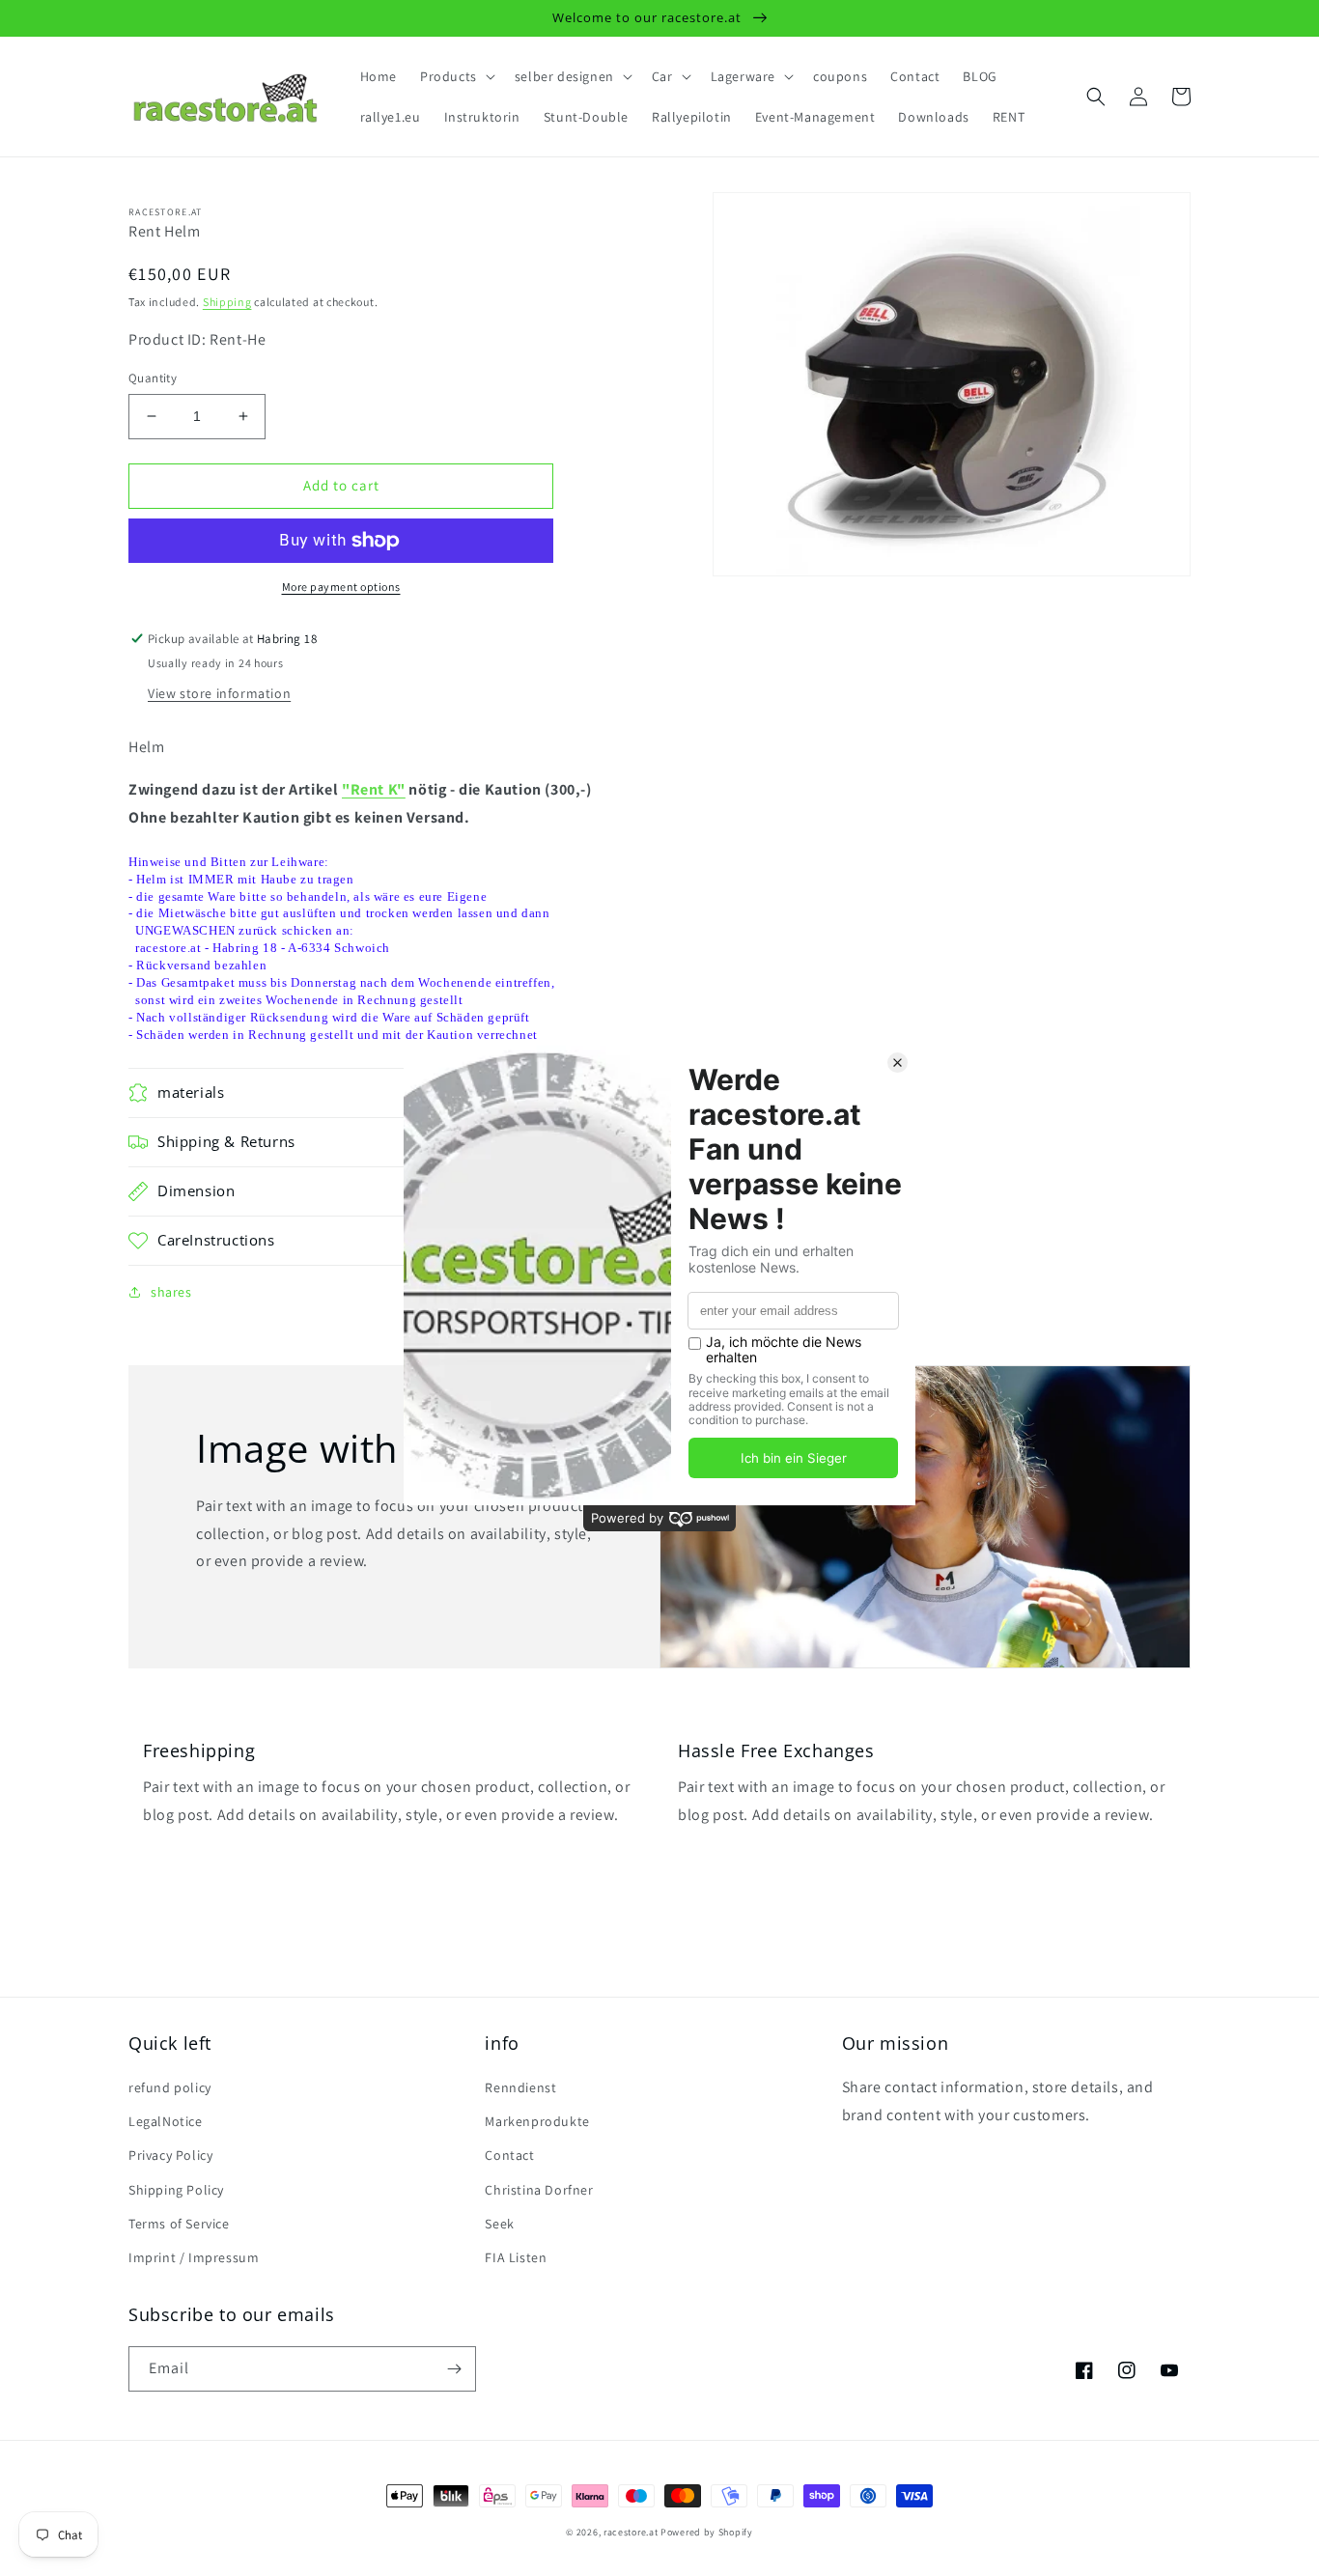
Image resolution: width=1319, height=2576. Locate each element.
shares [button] (171, 1292)
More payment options (341, 587)
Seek (499, 2224)
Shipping (227, 302)
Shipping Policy (176, 2190)
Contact (509, 2155)
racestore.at (631, 2532)
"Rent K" (374, 789)
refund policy (170, 2087)
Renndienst (520, 2087)
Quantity (153, 378)
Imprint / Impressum (194, 2257)
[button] (456, 76)
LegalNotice (166, 2121)
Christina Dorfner (539, 2190)
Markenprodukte (537, 2121)
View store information (219, 693)
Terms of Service (179, 2224)
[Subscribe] (454, 2369)
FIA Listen (516, 2257)
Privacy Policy (170, 2155)
